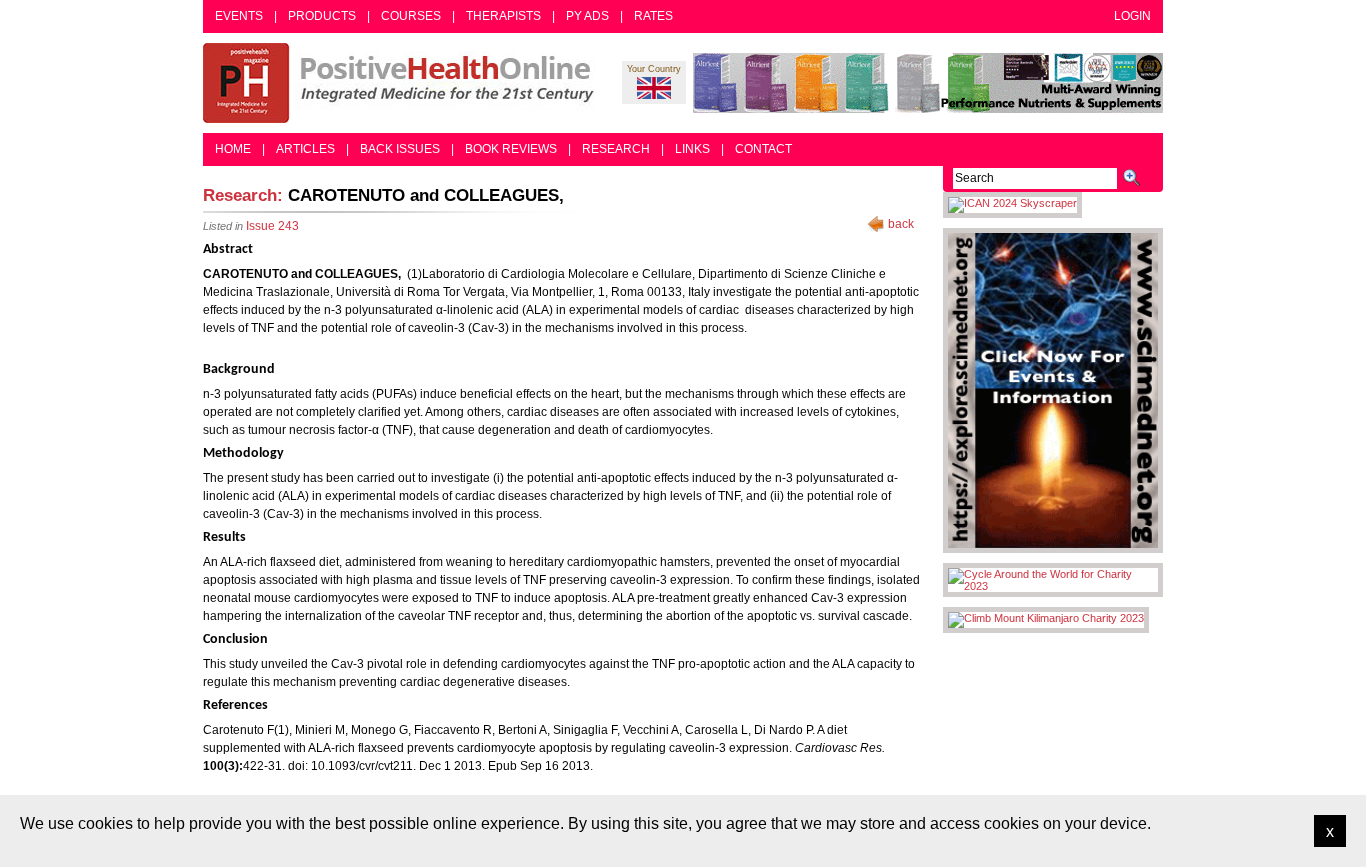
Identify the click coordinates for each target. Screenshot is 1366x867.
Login (1132, 16)
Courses (411, 16)
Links (692, 149)
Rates (653, 16)
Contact (763, 149)
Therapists (503, 16)
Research (616, 149)
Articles (305, 149)
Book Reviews (511, 149)
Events (239, 16)
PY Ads (587, 16)
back (901, 224)
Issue (272, 226)
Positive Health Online (403, 83)
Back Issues (400, 149)
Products (322, 16)
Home (233, 149)
